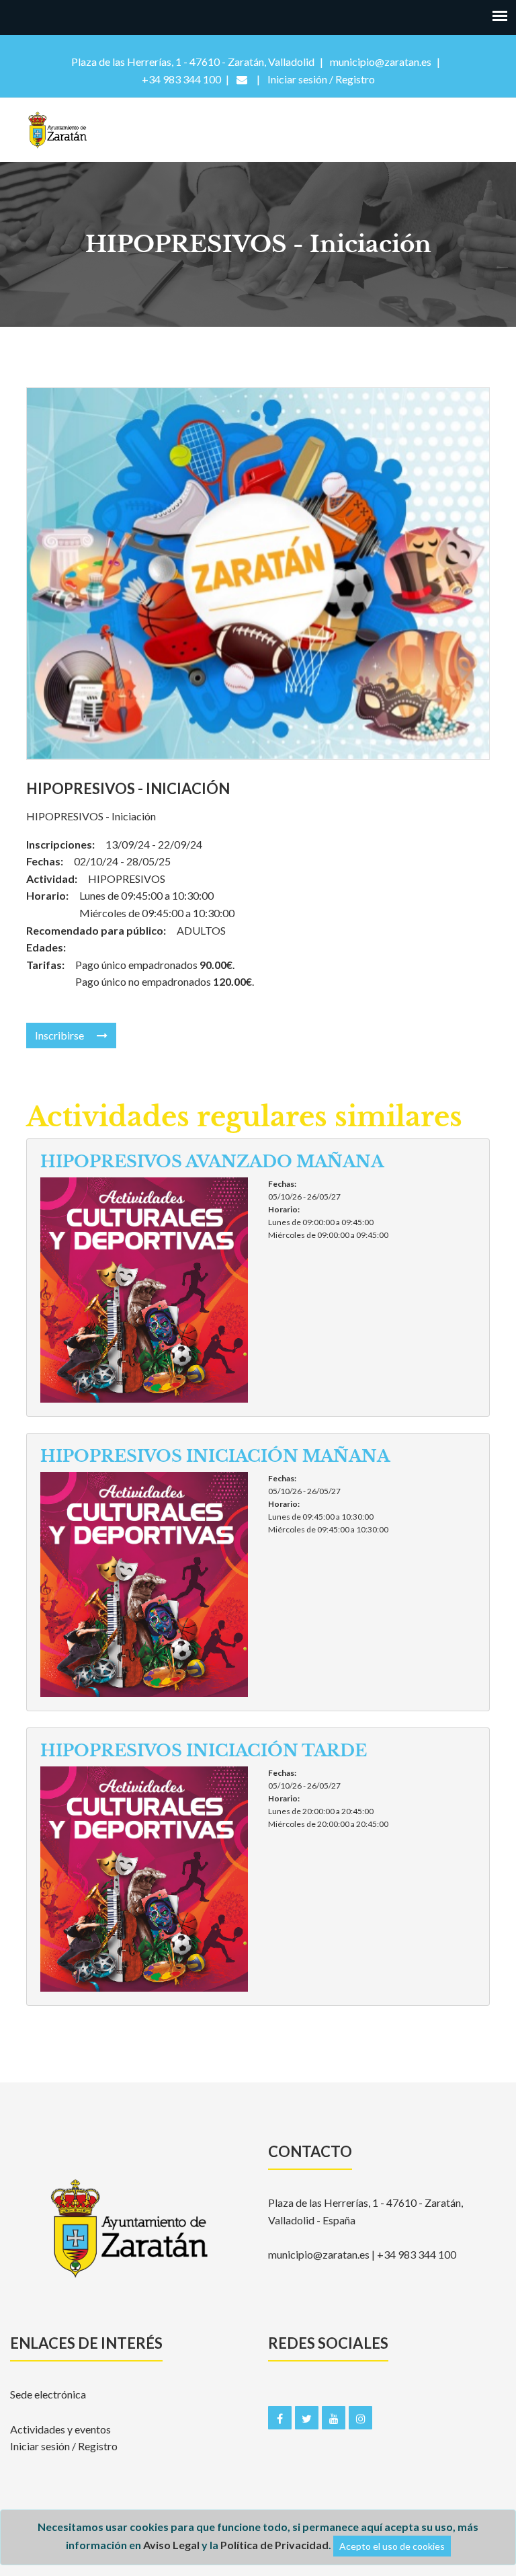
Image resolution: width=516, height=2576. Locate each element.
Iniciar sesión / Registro (64, 2446)
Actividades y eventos (60, 2429)
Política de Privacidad (274, 2545)
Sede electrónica (48, 2394)
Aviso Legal (171, 2545)
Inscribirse (60, 1035)
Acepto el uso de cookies (392, 2546)
